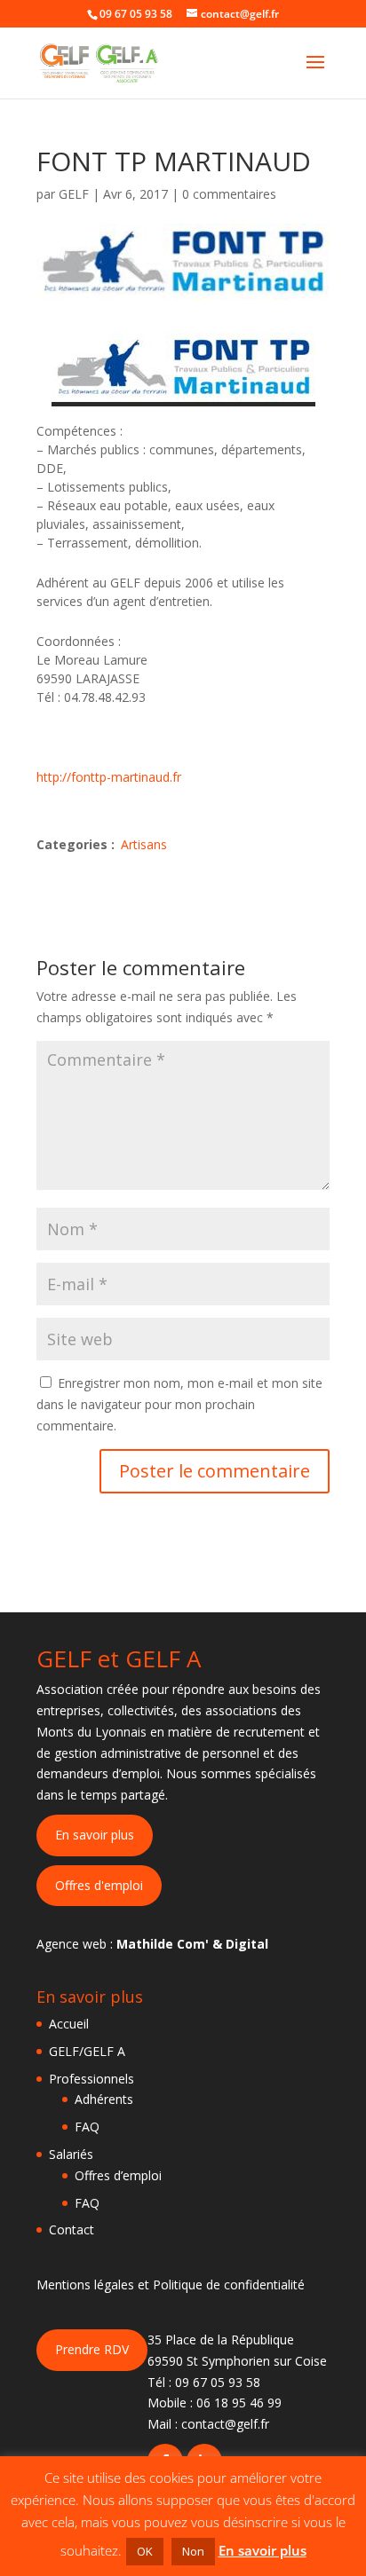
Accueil (69, 2024)
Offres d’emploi (118, 2175)
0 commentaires (229, 194)
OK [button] (145, 2551)
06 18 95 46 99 (239, 2403)
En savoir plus (95, 1835)
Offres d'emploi (99, 1885)
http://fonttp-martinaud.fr (109, 777)
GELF (74, 194)
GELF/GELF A (87, 2051)
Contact (72, 2229)
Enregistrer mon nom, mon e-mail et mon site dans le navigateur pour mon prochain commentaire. (179, 1404)
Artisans (144, 844)
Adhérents (104, 2099)
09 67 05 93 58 (218, 2382)
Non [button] (193, 2551)
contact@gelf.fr (225, 2424)
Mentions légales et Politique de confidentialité (171, 2285)
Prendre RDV (92, 2349)
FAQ (87, 2127)
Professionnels (91, 2079)
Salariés (71, 2154)
